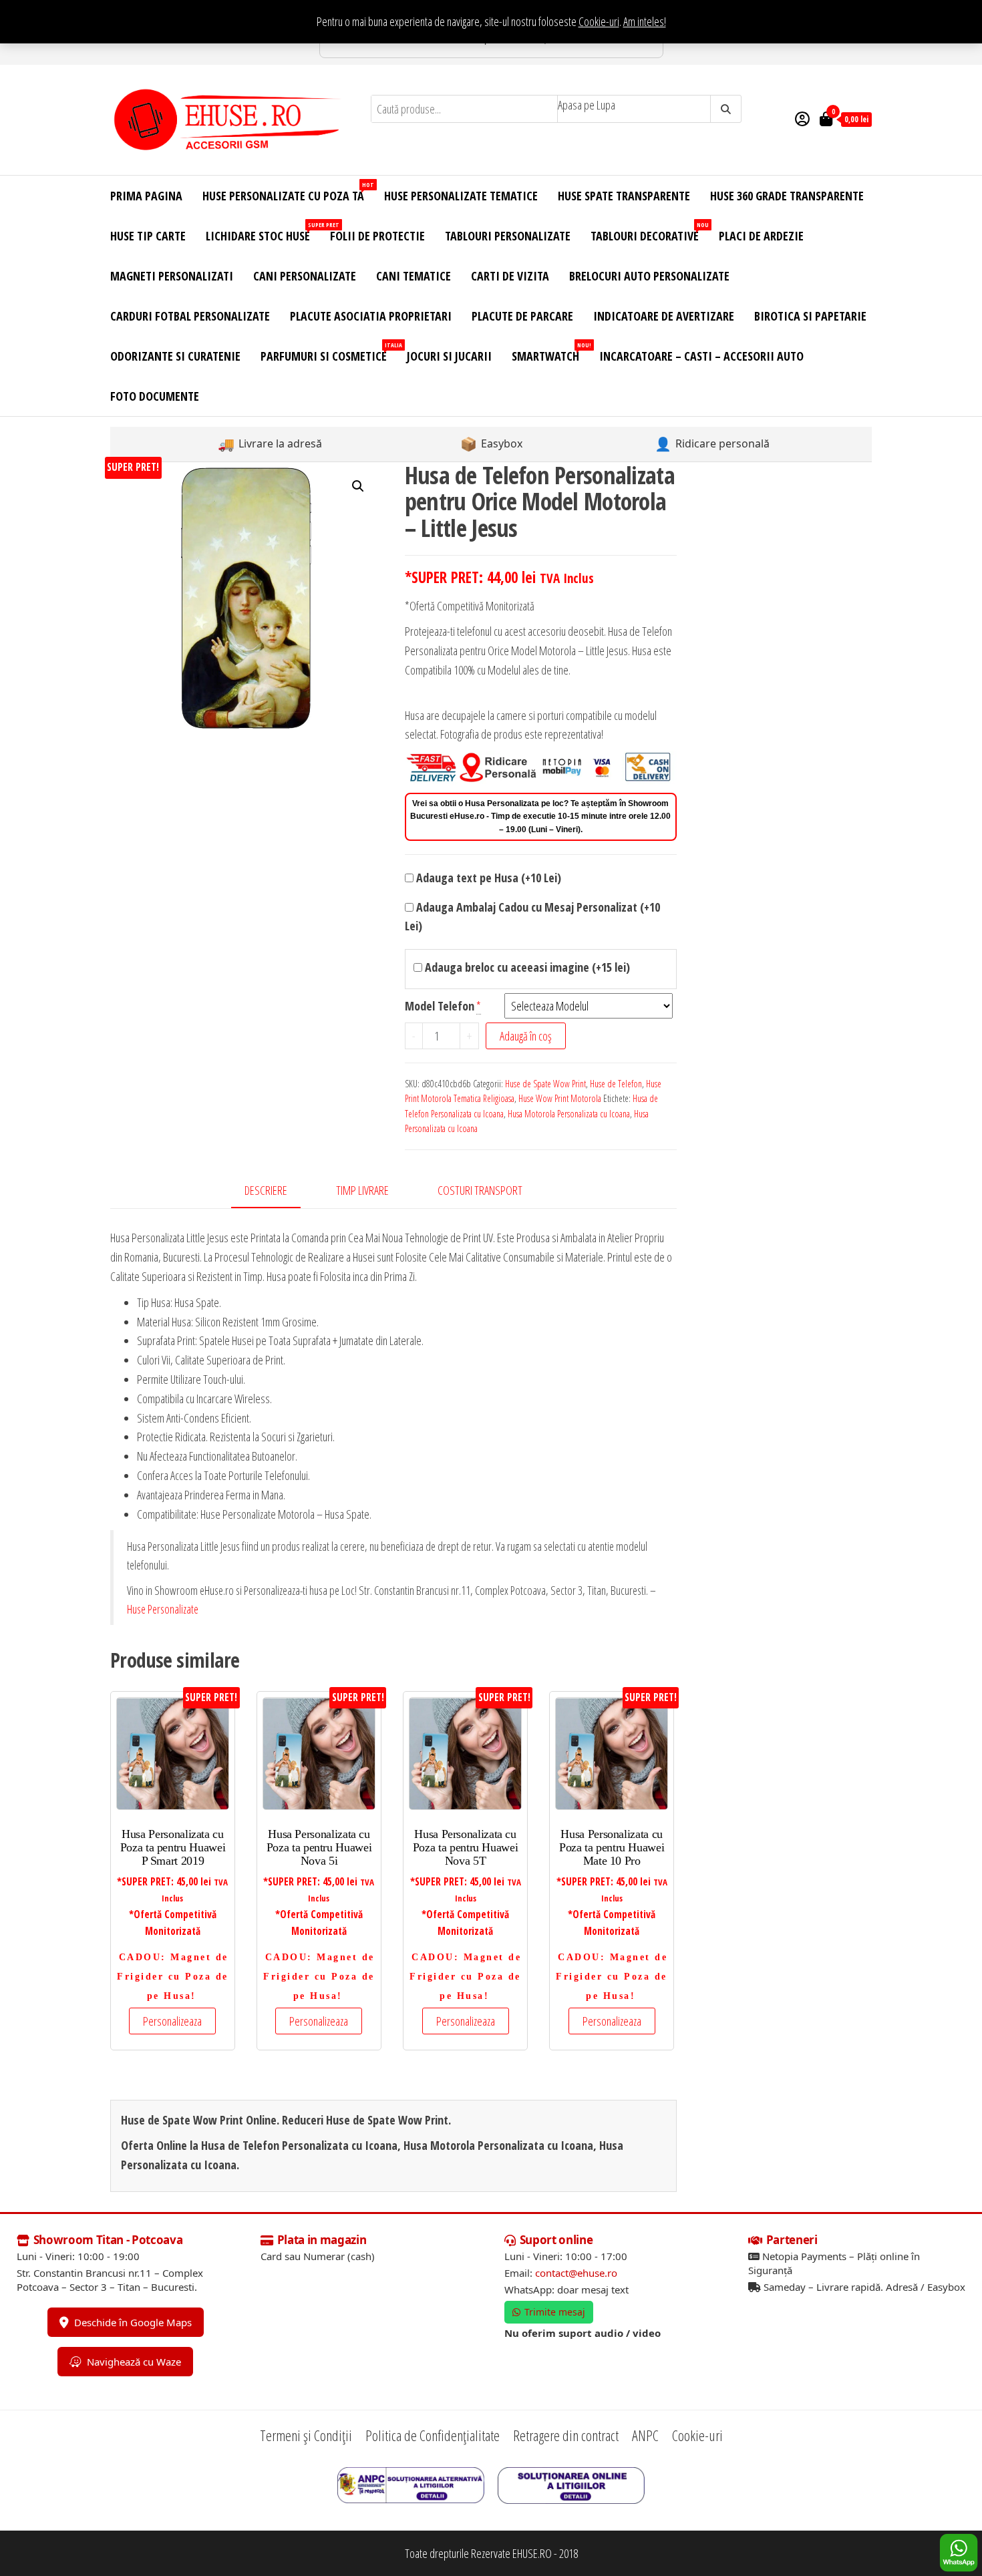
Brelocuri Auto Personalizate (649, 276)
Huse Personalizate (163, 1609)
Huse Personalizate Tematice (461, 196)
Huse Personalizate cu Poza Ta (288, 192)
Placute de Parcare (522, 316)
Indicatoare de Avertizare (664, 316)
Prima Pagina (146, 196)
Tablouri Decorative (650, 232)
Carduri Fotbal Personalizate (190, 316)
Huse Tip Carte (148, 236)
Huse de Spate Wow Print (545, 1084)
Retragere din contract (566, 2435)
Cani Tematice (414, 276)
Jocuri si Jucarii (449, 356)
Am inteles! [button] (645, 21)
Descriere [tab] (266, 1190)
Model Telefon (440, 1006)
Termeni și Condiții (306, 2435)
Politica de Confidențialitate (433, 2435)
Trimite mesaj (555, 2312)
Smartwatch (550, 352)
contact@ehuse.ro (576, 2273)
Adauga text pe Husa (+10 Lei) (487, 878)
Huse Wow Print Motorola (560, 1098)
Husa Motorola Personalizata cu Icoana (569, 1114)
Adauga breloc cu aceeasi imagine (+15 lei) (526, 967)
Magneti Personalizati (172, 276)
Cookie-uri (599, 21)
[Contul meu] (802, 118)
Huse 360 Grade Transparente (787, 196)
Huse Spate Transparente (624, 196)
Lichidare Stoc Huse (263, 232)
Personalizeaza (172, 2021)
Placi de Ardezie (761, 236)
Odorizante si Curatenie (175, 356)
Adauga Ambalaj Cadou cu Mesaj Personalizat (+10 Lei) (532, 917)
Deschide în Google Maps (133, 2322)
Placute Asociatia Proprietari (371, 316)
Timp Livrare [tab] (362, 1190)
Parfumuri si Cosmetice (329, 352)
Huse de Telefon (616, 1084)
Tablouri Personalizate (508, 236)
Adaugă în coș (526, 1036)
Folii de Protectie (377, 236)
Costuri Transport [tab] (480, 1190)
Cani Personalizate (305, 276)
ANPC (645, 2435)
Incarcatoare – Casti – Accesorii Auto (701, 356)
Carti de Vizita (510, 276)
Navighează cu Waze (134, 2362)
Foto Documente (155, 396)
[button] (358, 486)
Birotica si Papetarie (810, 316)
